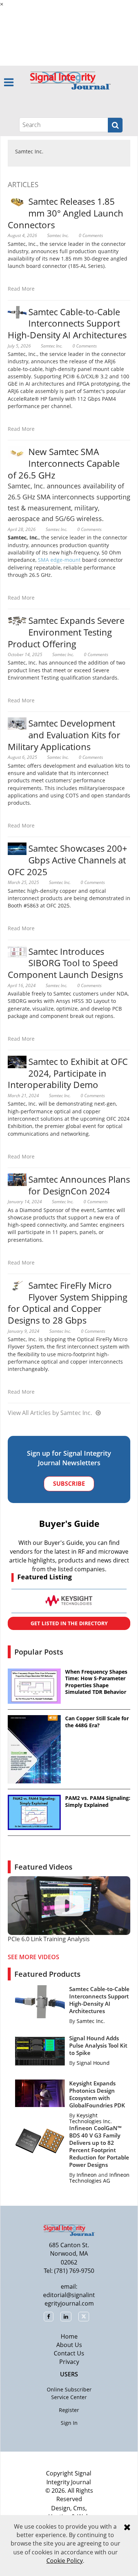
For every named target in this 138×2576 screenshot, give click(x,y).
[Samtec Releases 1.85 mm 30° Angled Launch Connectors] (17, 201)
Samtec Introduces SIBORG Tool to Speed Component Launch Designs (65, 963)
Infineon (87, 2175)
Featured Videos (43, 1867)
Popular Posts (39, 1652)
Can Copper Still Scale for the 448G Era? (97, 1722)
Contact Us (69, 2353)
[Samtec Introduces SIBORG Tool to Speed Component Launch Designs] (17, 951)
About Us (69, 2345)
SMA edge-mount (59, 560)
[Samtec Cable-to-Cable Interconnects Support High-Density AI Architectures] (17, 311)
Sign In (69, 2423)
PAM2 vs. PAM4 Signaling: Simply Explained (98, 1801)
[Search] (115, 125)
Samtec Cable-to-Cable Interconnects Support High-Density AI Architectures (67, 323)
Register (69, 2410)
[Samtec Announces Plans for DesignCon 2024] (17, 1179)
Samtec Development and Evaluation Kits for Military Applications (64, 735)
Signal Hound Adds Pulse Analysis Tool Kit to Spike (98, 2045)
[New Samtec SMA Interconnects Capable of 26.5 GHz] (17, 452)
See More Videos (33, 1957)
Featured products (47, 1974)
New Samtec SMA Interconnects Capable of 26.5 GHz (64, 463)
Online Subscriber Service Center (69, 2393)
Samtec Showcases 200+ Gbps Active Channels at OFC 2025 (68, 860)
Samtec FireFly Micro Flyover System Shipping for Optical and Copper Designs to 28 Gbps (68, 1303)
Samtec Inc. (29, 151)
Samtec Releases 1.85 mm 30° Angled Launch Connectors (66, 213)
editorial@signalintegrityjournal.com (69, 2299)
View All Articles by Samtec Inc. (50, 1413)
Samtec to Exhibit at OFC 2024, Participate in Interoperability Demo (68, 1073)
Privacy (69, 2362)
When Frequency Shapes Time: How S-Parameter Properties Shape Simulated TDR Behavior (96, 1682)
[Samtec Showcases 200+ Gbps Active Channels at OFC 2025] (17, 848)
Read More (21, 289)
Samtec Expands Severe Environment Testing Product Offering (66, 632)
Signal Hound (93, 2063)
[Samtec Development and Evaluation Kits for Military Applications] (17, 723)
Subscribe (69, 1484)
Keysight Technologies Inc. (91, 2118)
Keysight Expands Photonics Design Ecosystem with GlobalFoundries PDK (97, 2094)
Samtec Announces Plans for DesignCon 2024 (79, 1185)
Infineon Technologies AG (99, 2178)
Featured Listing (45, 1577)
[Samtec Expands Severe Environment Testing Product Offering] (17, 620)
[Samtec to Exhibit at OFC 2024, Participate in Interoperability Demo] (17, 1061)
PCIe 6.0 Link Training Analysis (49, 1939)
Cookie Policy (65, 2561)
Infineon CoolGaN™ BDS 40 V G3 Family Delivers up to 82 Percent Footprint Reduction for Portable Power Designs (99, 2146)
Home (69, 2336)
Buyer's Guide (69, 1523)
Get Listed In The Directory (69, 1623)
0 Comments (91, 235)
